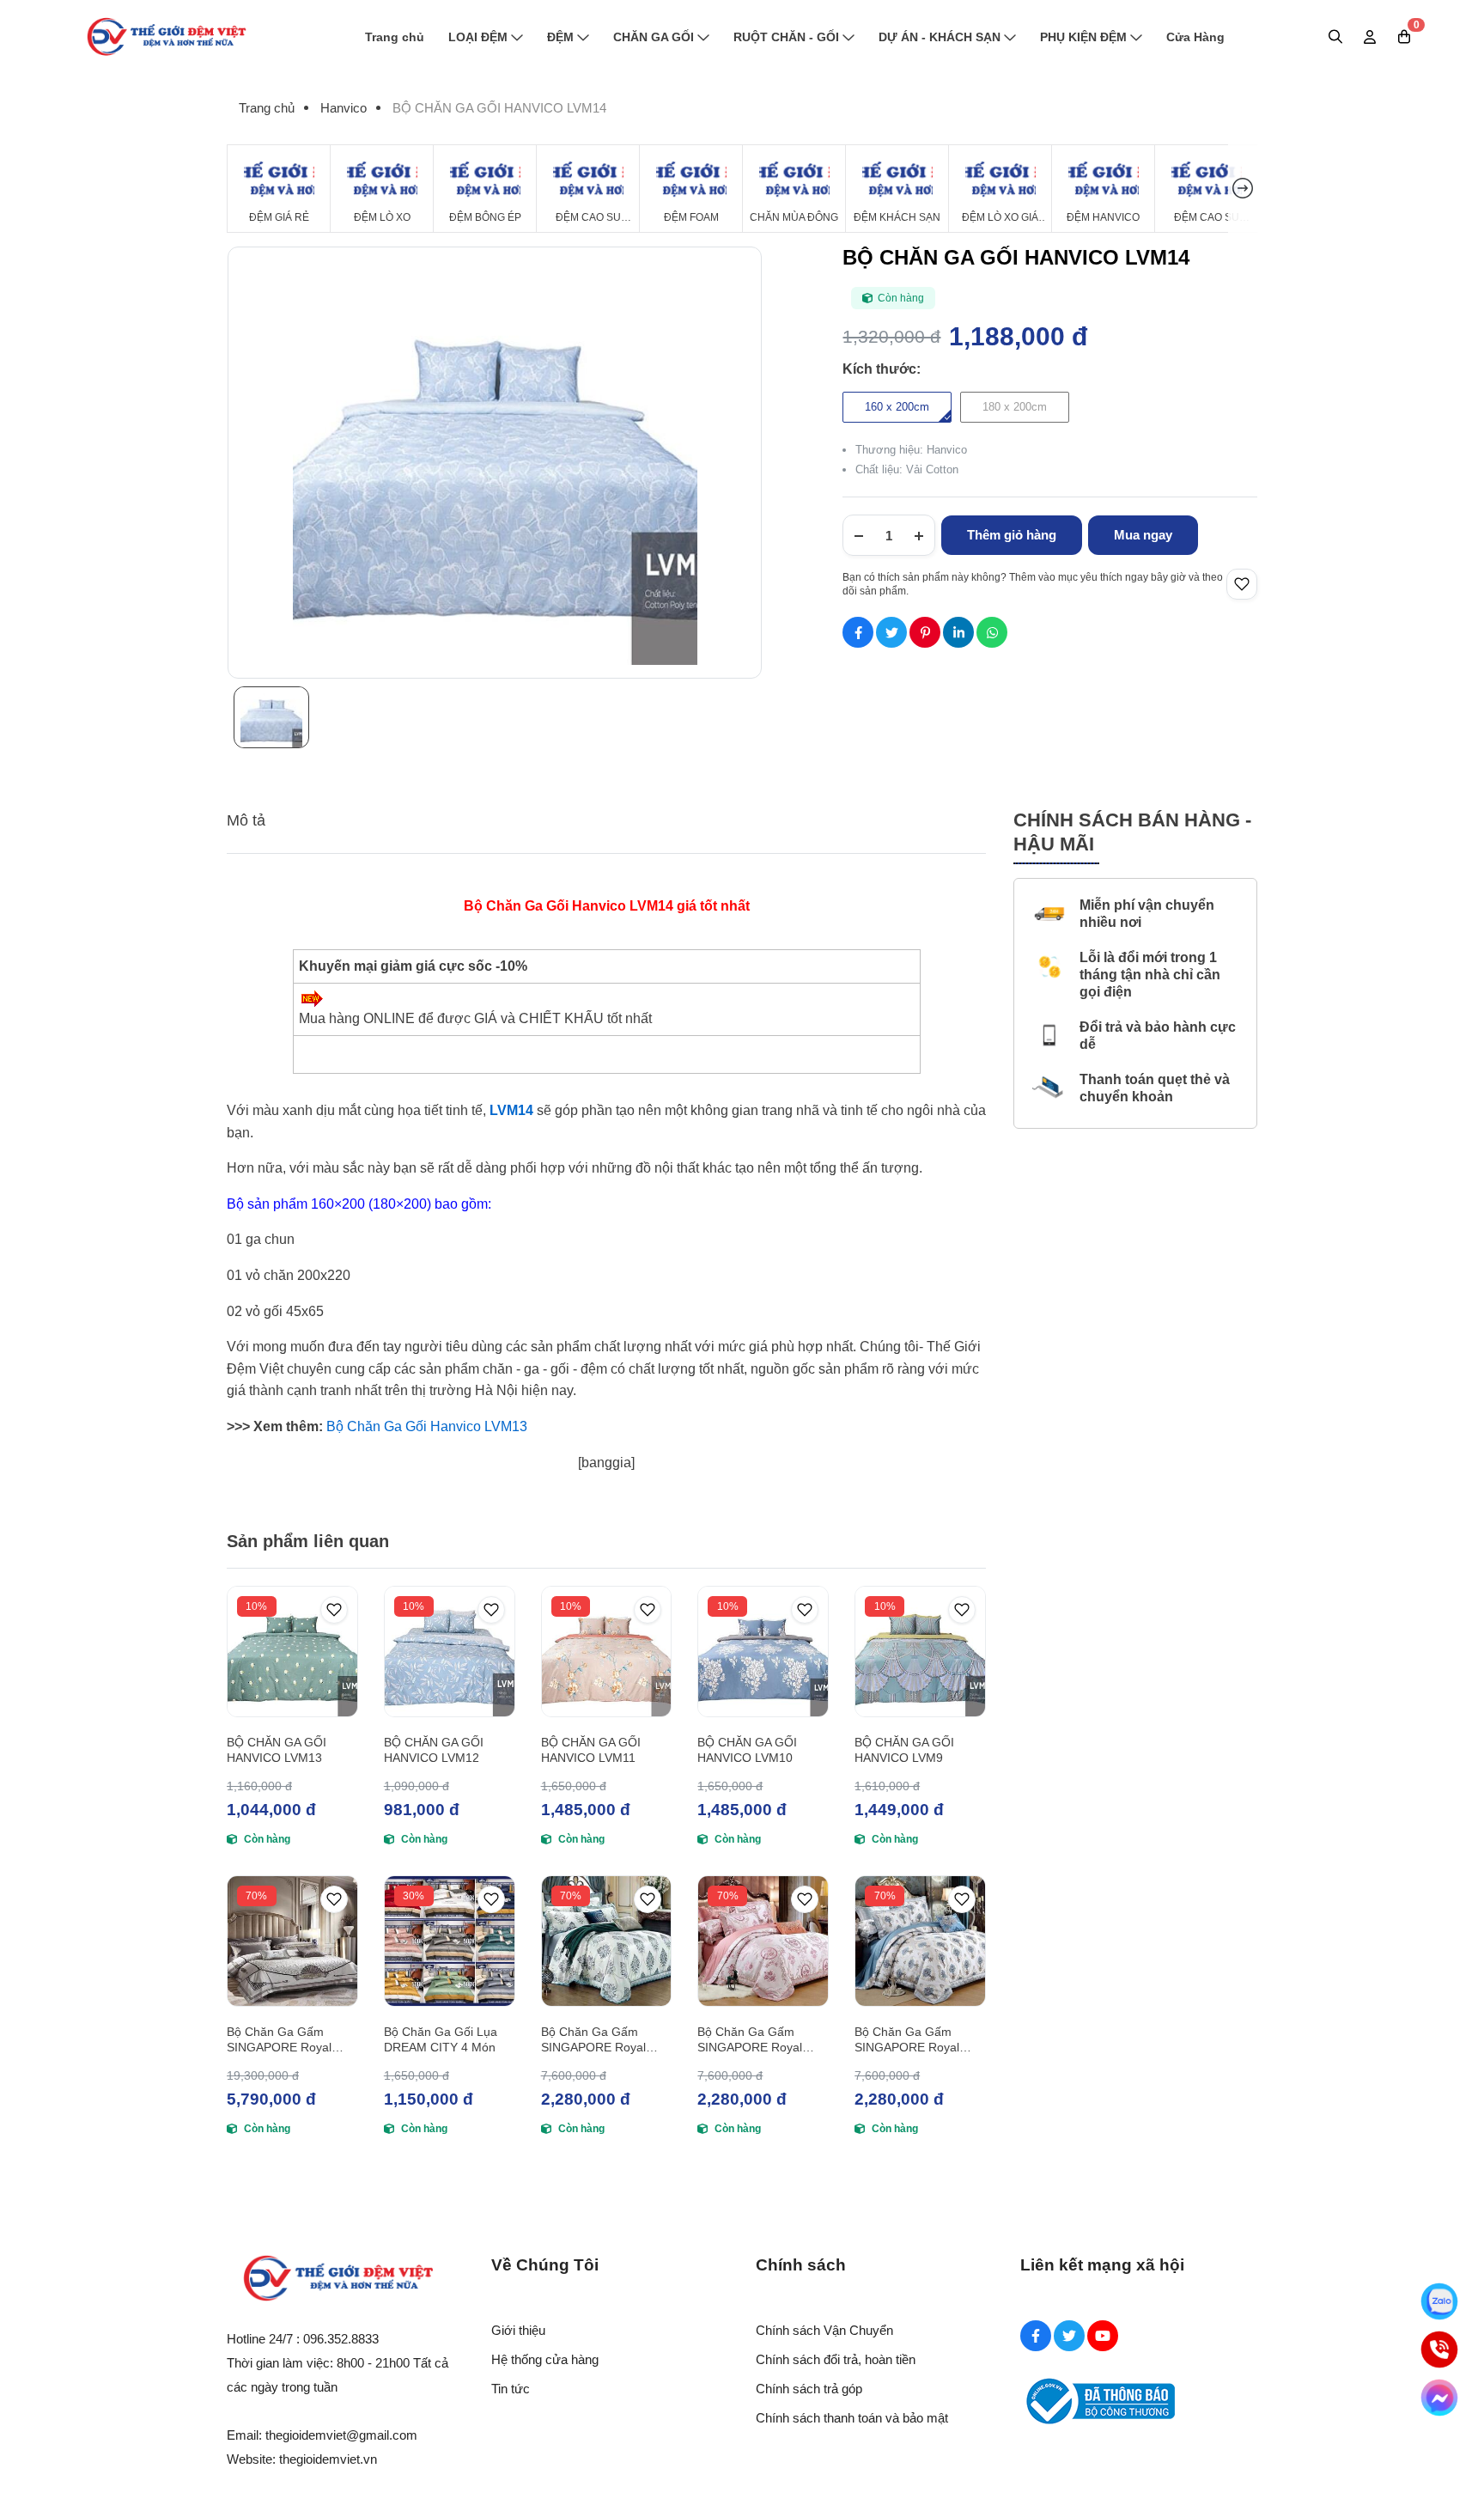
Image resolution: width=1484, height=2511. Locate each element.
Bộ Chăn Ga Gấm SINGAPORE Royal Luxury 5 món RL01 (595, 2040)
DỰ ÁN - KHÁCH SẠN (940, 37)
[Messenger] (1439, 2398)
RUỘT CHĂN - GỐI (786, 37)
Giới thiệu (518, 2330)
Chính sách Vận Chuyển (824, 2330)
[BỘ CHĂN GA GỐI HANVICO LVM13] (292, 1652)
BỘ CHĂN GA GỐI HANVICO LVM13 (277, 1750)
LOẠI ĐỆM (478, 37)
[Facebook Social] (1036, 2336)
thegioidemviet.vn (328, 2459)
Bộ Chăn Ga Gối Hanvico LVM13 (425, 1426)
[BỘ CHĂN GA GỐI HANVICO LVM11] (607, 1652)
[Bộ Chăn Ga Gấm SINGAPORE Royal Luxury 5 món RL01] (607, 1941)
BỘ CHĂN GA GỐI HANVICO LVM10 (747, 1750)
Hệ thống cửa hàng (545, 2359)
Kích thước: (882, 369)
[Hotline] (1439, 2349)
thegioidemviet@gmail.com (341, 2435)
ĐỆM (560, 37)
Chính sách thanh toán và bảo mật (852, 2418)
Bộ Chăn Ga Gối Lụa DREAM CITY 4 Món (441, 2039)
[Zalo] (1439, 2301)
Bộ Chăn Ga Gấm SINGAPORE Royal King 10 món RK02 (279, 2040)
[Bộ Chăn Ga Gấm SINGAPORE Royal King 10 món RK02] (292, 1941)
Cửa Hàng (1195, 37)
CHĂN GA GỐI (654, 37)
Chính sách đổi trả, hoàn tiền (836, 2359)
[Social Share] (858, 632)
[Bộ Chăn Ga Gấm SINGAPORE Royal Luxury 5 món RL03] (920, 1941)
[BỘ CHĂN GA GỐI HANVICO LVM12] (450, 1652)
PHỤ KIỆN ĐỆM (1083, 37)
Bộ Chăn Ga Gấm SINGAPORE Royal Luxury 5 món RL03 (908, 2040)
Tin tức (511, 2389)
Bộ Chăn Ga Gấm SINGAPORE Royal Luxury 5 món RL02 (751, 2040)
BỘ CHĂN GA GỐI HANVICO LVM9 (904, 1750)
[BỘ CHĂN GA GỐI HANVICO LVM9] (920, 1652)
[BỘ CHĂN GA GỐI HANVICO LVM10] (763, 1652)
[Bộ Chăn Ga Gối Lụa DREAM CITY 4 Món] (450, 1941)
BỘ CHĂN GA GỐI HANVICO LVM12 (434, 1750)
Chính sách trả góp (809, 2389)
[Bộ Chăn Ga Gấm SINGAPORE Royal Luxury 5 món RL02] (763, 1941)
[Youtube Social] (1103, 2336)
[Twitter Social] (1069, 2336)
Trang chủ (395, 37)
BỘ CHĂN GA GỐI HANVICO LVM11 (591, 1750)
